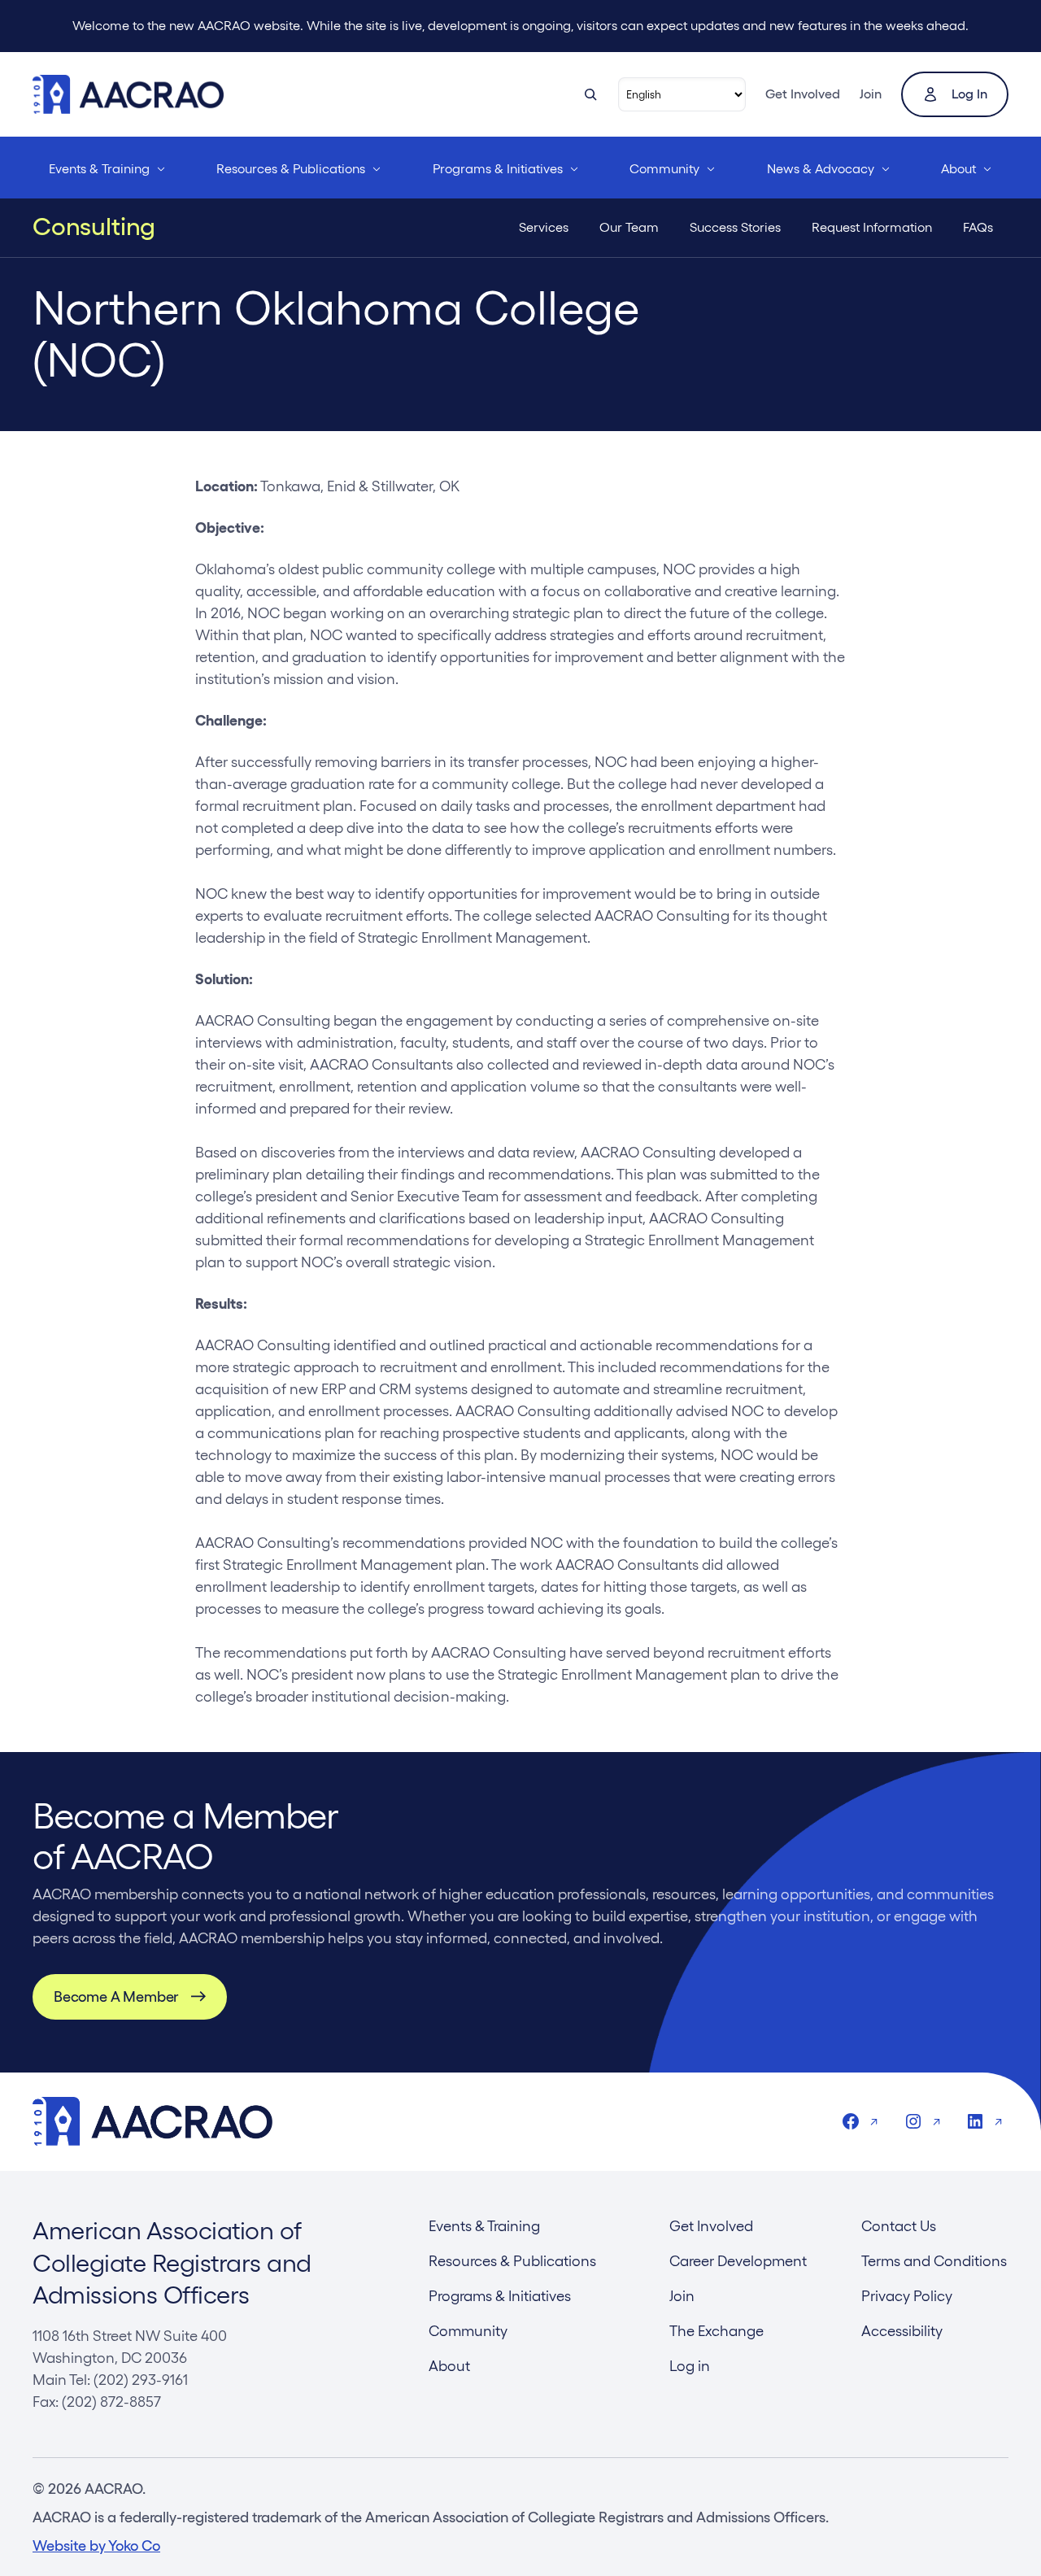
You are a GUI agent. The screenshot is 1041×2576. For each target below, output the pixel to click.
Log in (969, 94)
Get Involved (803, 94)
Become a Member (116, 1996)
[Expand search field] (590, 94)
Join (871, 94)
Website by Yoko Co (96, 2545)
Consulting (94, 227)
